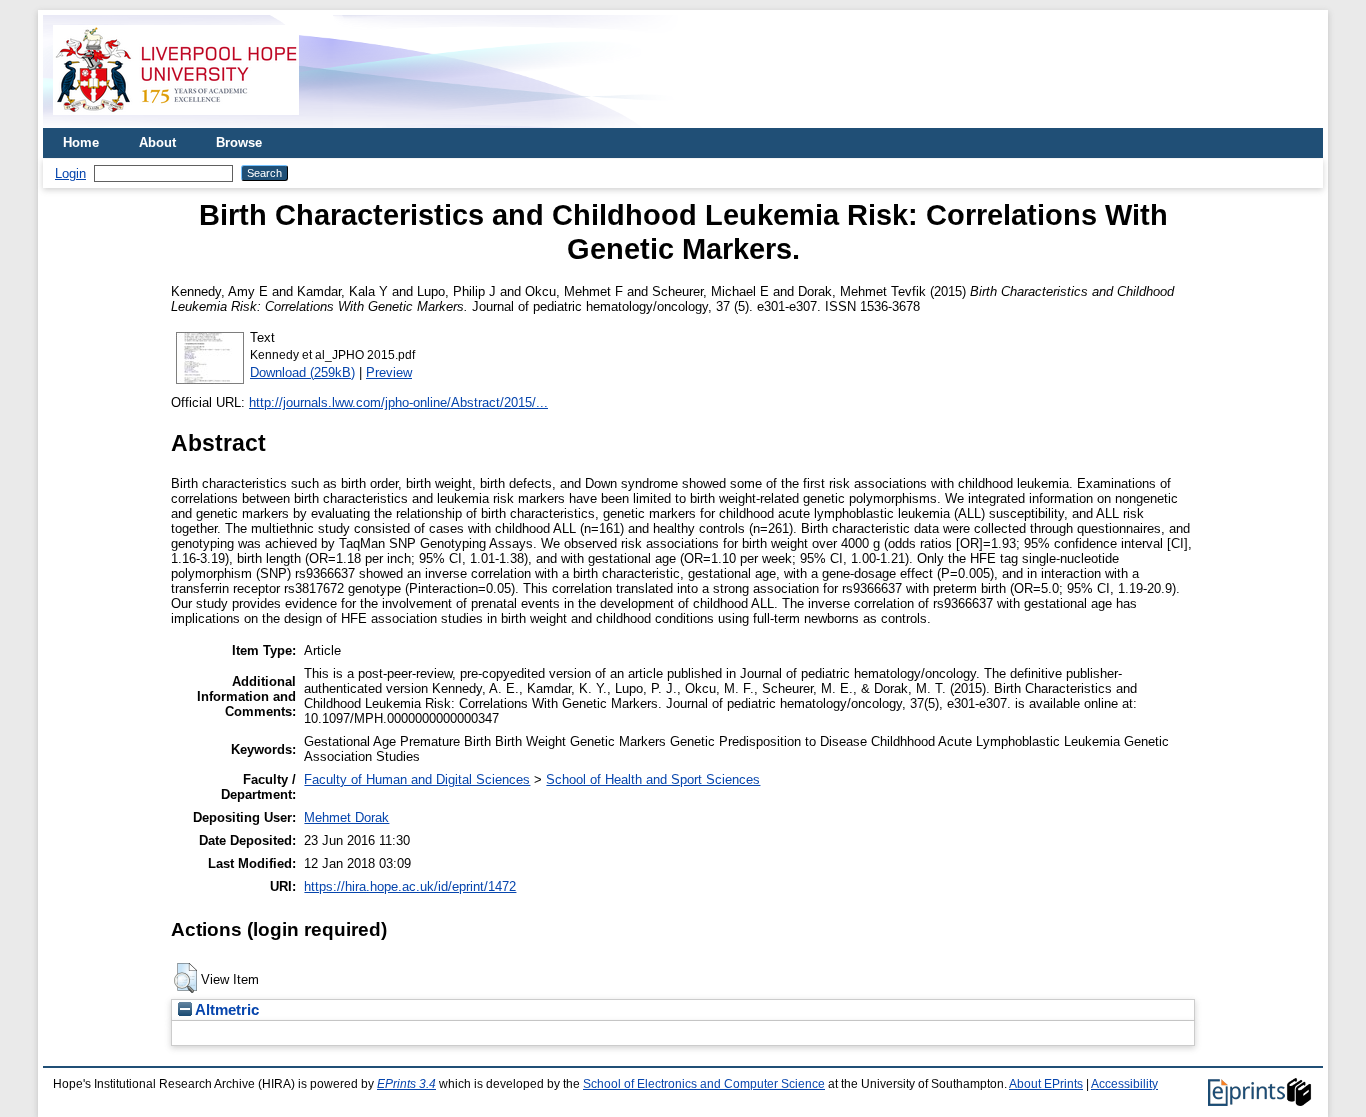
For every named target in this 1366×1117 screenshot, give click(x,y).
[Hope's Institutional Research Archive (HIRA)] (176, 120)
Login (70, 173)
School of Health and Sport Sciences (653, 779)
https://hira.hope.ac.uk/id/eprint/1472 (410, 886)
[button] (185, 978)
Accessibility (1124, 1084)
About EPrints (1046, 1084)
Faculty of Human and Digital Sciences (417, 779)
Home (81, 142)
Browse (239, 142)
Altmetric (225, 1010)
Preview (389, 372)
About (157, 142)
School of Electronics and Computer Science (704, 1084)
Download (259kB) (302, 372)
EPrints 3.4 (406, 1084)
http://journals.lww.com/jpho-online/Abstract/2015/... (398, 402)
